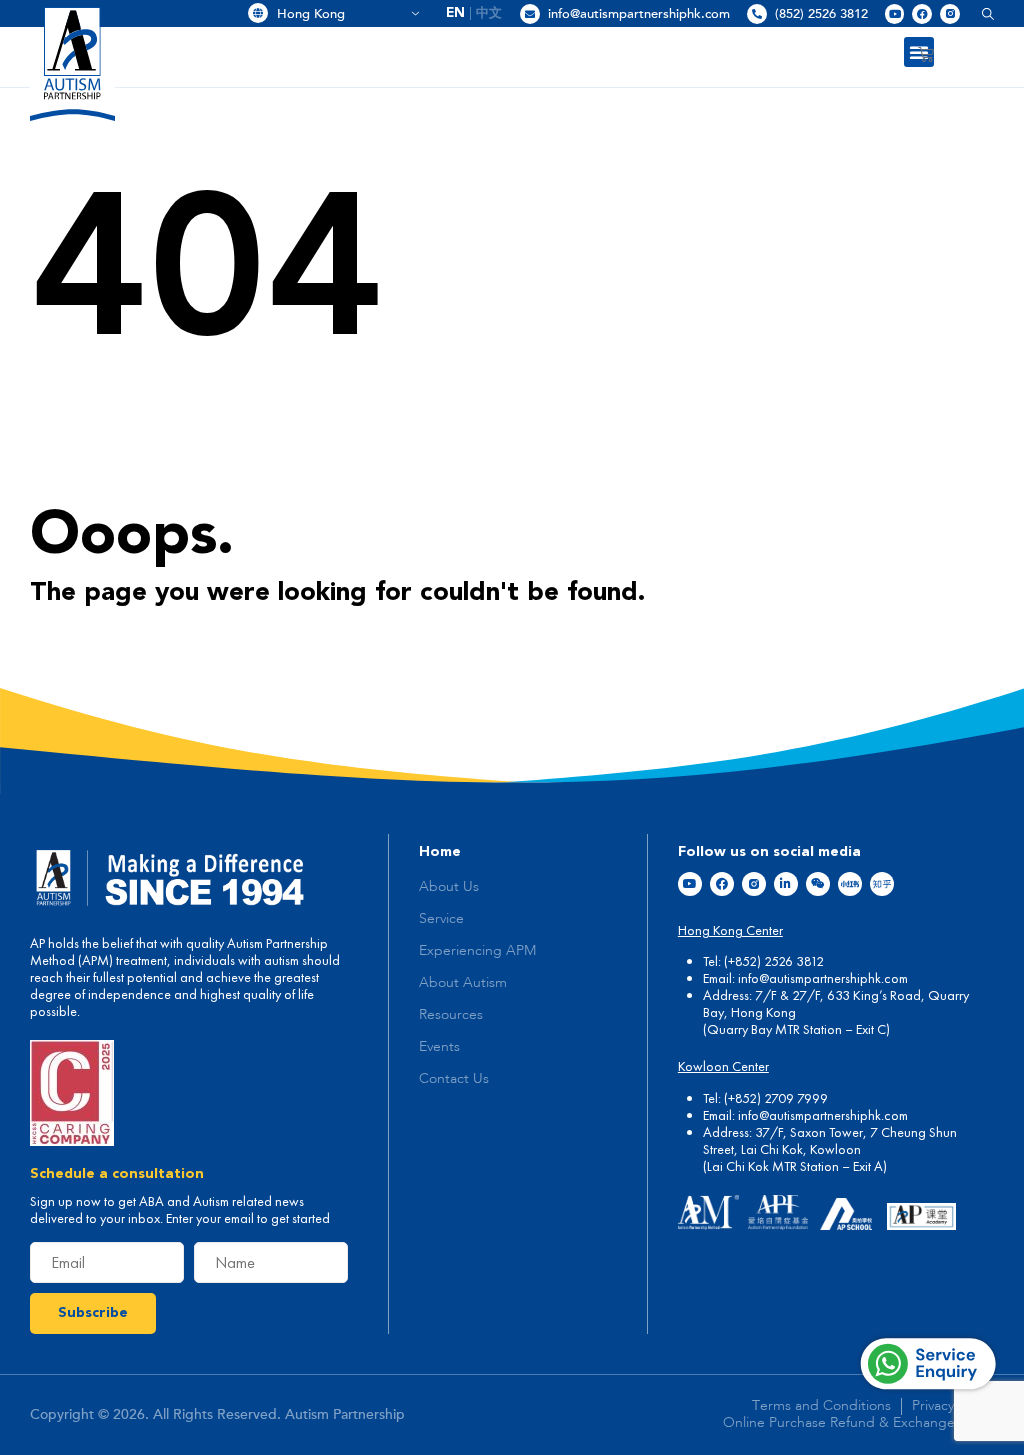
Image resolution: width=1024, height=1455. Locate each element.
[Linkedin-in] (786, 884)
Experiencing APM (477, 951)
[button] (980, 13)
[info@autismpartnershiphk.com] (530, 14)
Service (441, 919)
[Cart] (926, 54)
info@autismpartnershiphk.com (639, 14)
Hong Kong (341, 14)
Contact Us (454, 1079)
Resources (451, 1015)
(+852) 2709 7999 (776, 1098)
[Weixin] (818, 884)
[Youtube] (895, 14)
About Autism (463, 983)
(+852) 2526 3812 (774, 961)
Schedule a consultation (117, 1174)
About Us (449, 887)
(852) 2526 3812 (821, 14)
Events (439, 1047)
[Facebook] (922, 14)
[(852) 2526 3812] (757, 14)
